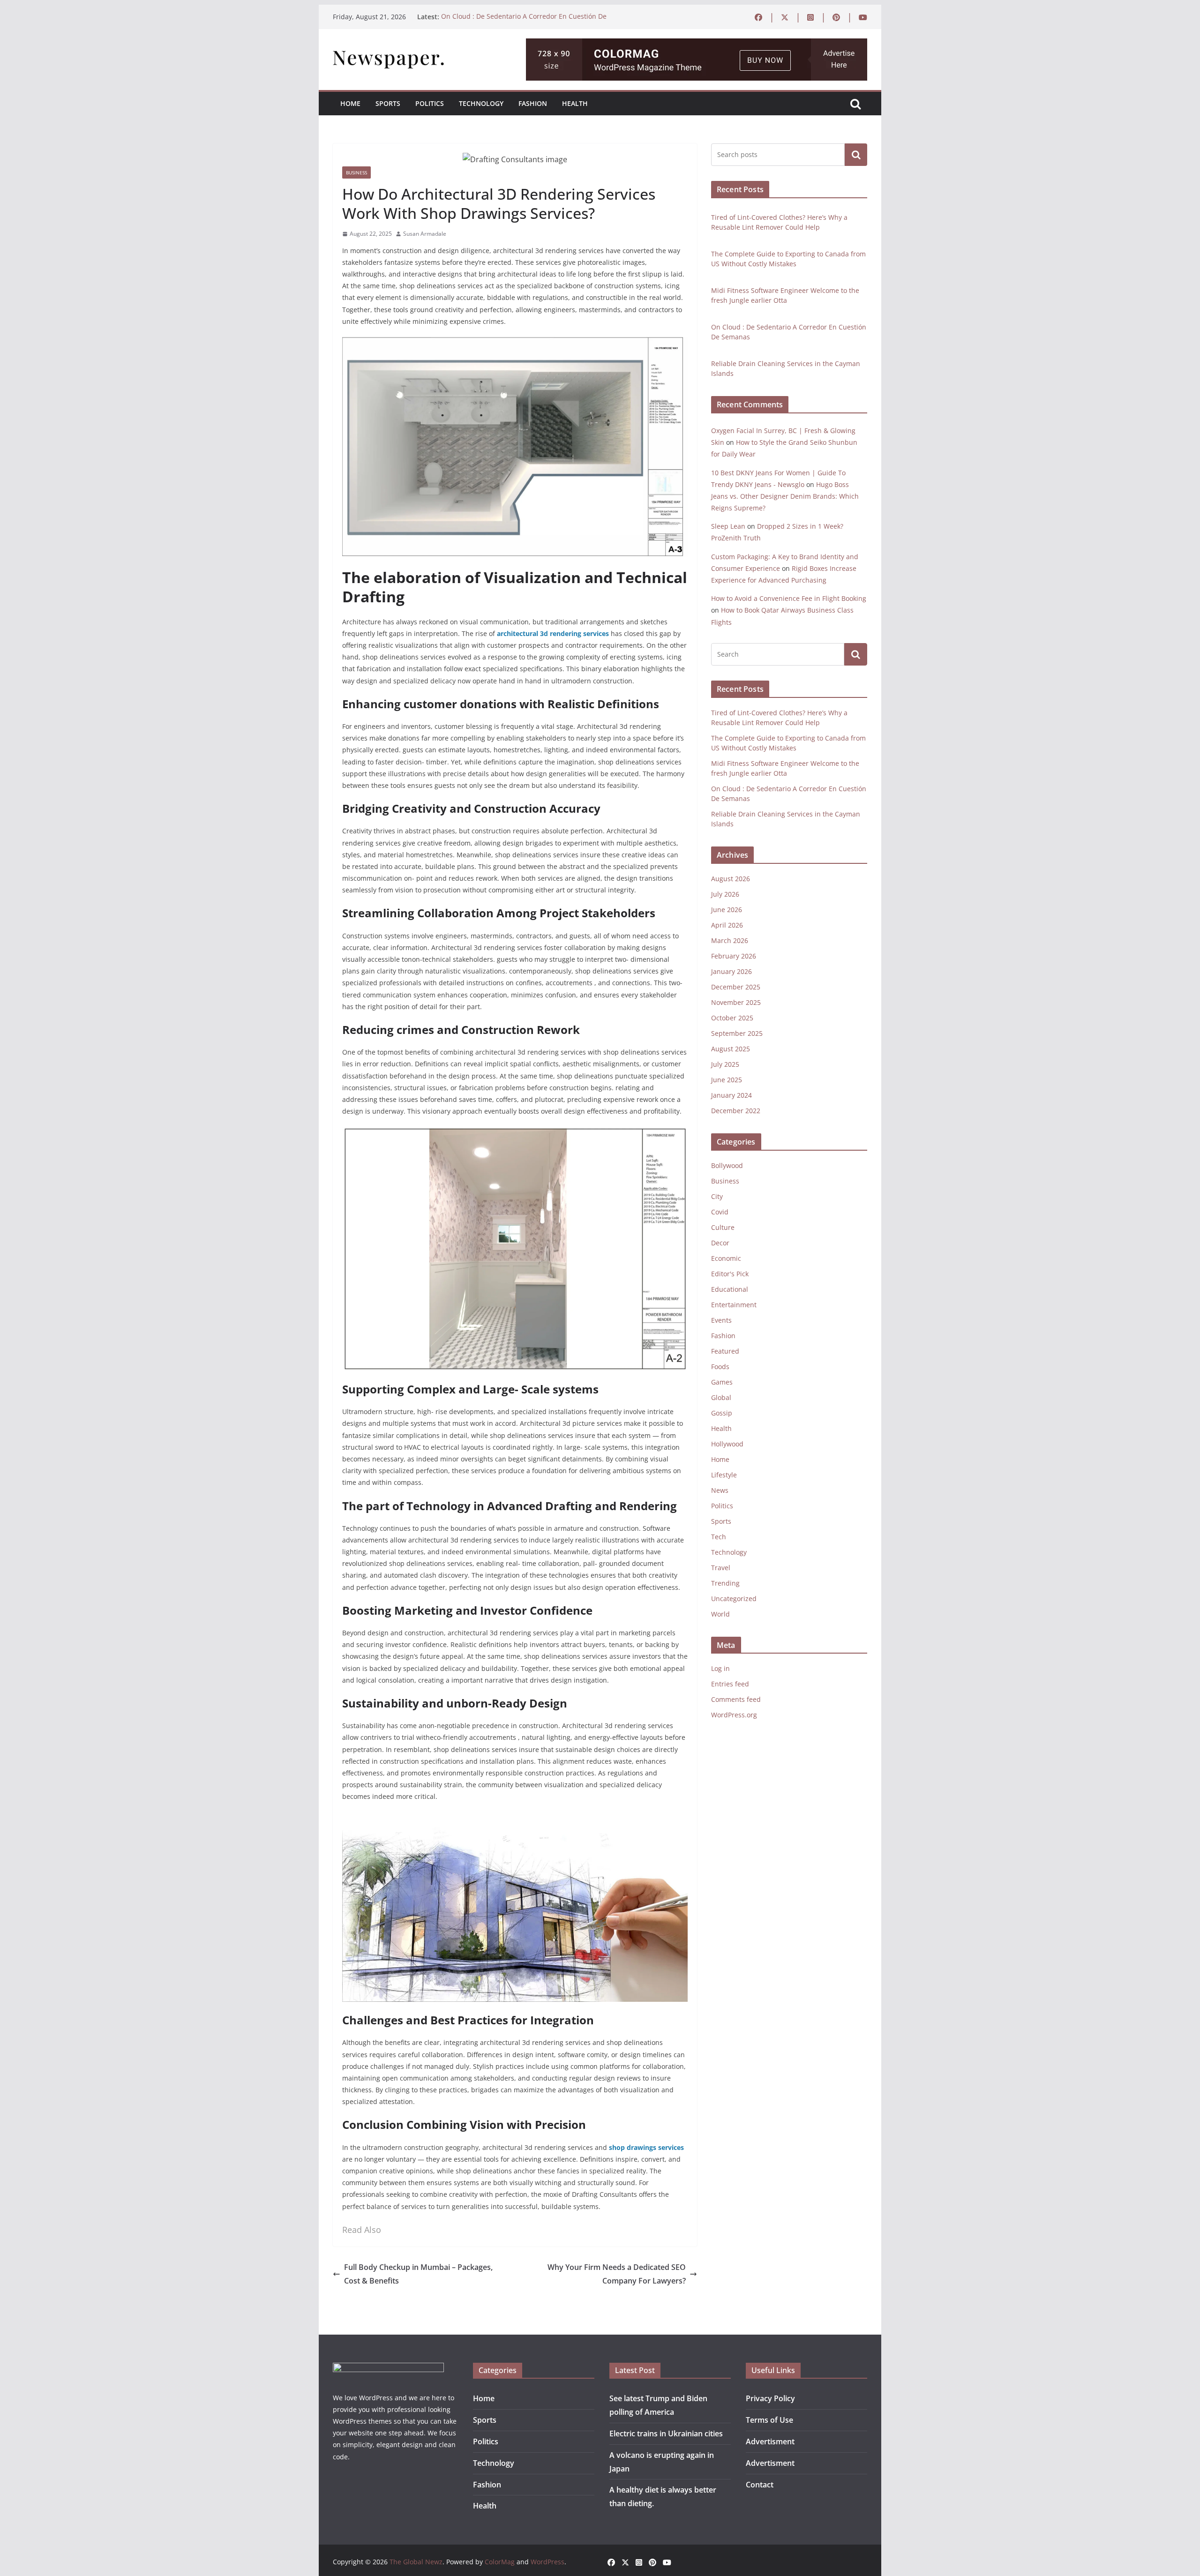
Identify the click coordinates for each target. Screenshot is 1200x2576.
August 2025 (731, 1049)
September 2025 (737, 1033)
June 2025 (727, 1080)
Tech (719, 1537)
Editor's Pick (730, 1274)
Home (350, 103)
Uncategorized (734, 1599)
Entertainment (734, 1305)
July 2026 (725, 894)
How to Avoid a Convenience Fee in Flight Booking (789, 598)
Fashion (533, 103)
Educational (730, 1289)
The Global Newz (416, 2562)
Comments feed (736, 1699)
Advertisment (770, 2441)
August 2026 (731, 879)
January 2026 (731, 971)
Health (575, 103)
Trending (725, 1583)
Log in (720, 1668)
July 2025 (725, 1064)
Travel (721, 1568)
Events (721, 1320)
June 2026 (727, 910)
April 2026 (727, 925)
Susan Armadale (425, 234)
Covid (720, 1212)
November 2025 (736, 1002)
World (720, 1614)
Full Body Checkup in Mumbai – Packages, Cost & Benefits (418, 2274)
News (720, 1490)
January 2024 (731, 1095)
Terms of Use (769, 2420)
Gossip (722, 1413)
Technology (481, 103)
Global (721, 1397)
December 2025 (736, 987)
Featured (725, 1351)
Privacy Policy (770, 2398)
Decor (720, 1243)
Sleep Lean (728, 526)
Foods (720, 1367)
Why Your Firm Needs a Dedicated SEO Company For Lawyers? (617, 2274)
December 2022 (736, 1111)
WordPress (547, 2562)
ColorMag (500, 2562)
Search (856, 155)
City (717, 1196)
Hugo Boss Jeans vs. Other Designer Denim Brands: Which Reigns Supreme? (785, 496)
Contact (760, 2485)
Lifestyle (724, 1475)
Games (722, 1382)
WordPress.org (734, 1715)
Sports (388, 103)
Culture (723, 1227)
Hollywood (727, 1444)
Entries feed (730, 1684)
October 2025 (732, 1018)
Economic (726, 1258)
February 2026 (734, 956)
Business (356, 172)
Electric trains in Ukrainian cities (666, 2434)
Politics (430, 103)
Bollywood (727, 1165)
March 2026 (730, 940)
